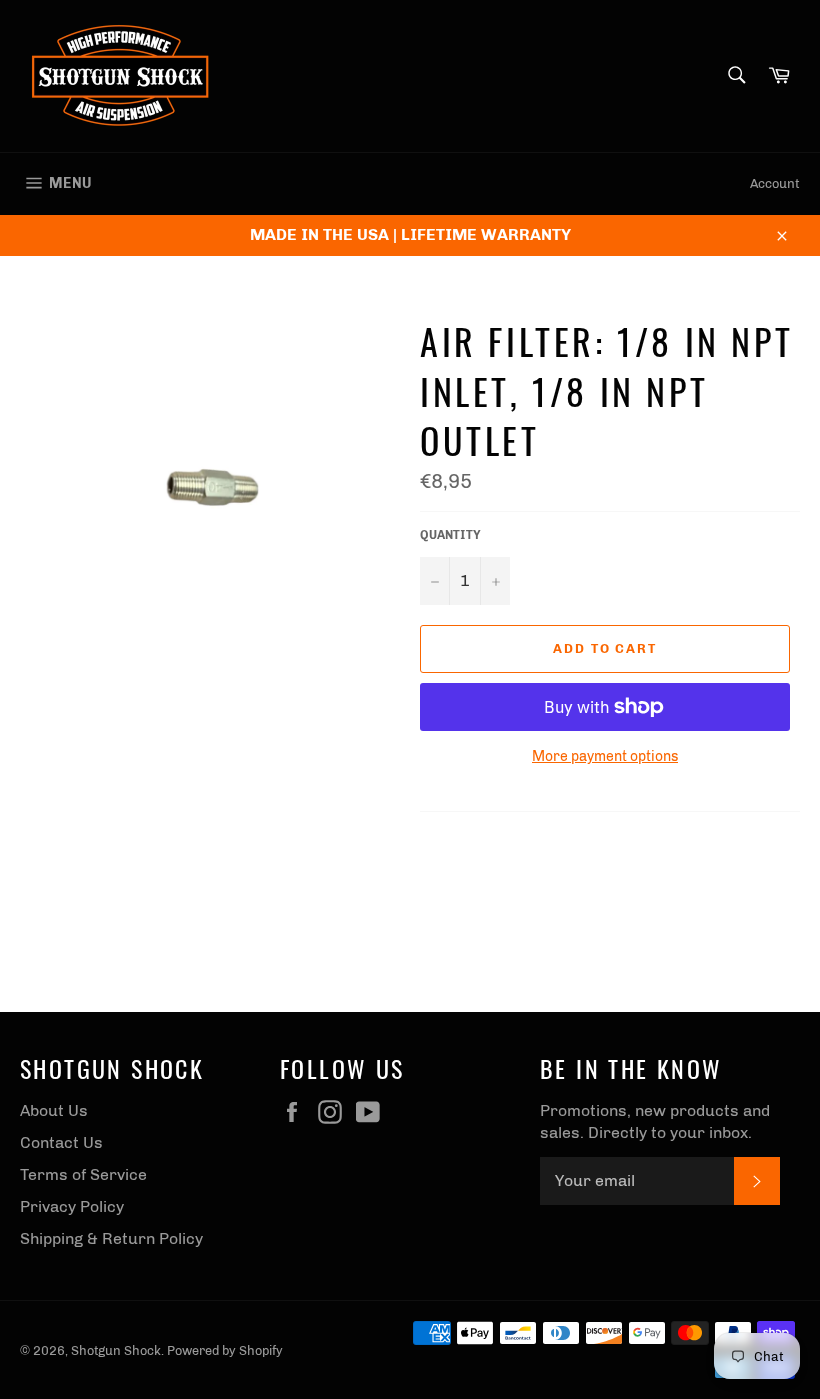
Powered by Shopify (225, 1350)
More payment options (605, 756)
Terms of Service (83, 1174)
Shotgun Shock (116, 1350)
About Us (54, 1110)
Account (775, 183)
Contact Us (61, 1142)
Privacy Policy (72, 1206)
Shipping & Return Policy (111, 1238)
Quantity (450, 535)
